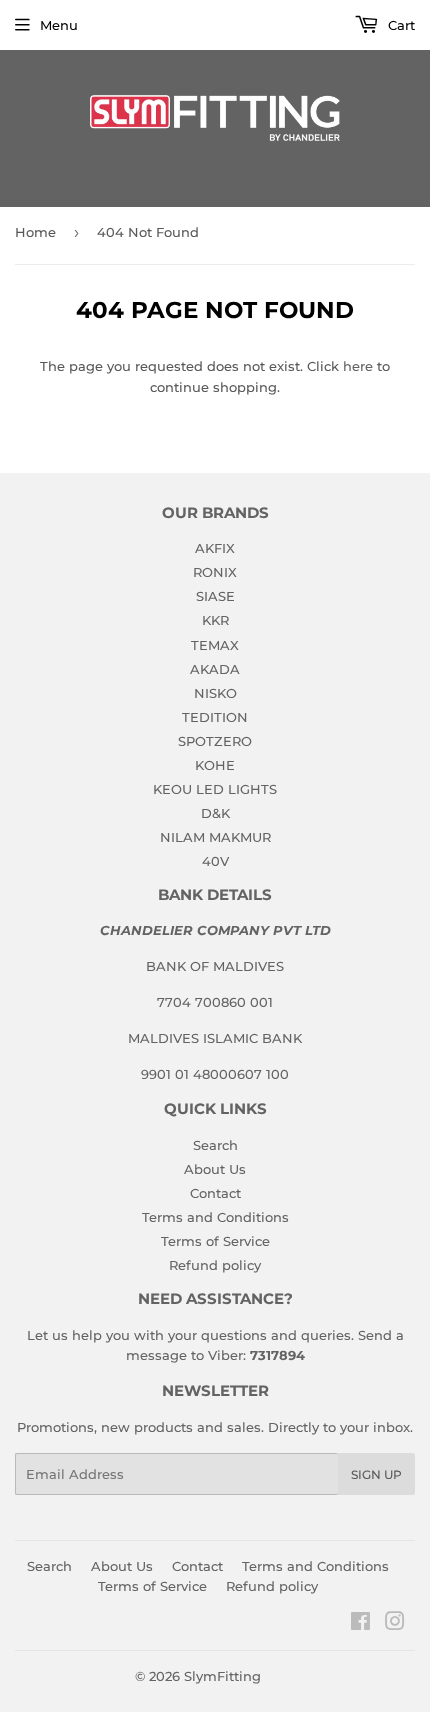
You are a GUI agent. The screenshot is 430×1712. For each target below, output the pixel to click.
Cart (399, 25)
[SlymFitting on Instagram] (395, 1624)
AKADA (215, 669)
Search (215, 1145)
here (358, 366)
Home (35, 232)
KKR (215, 620)
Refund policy (215, 1265)
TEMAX (215, 645)
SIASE (215, 596)
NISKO (215, 693)
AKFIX (215, 548)
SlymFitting (222, 1676)
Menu (59, 25)
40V (215, 861)
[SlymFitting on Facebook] (360, 1624)
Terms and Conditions (215, 1217)
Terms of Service (215, 1241)
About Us (215, 1169)
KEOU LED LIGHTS (215, 789)
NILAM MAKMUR (215, 837)
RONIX (215, 572)
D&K (215, 813)
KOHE (215, 765)
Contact (215, 1193)
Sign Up (376, 1474)
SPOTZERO (215, 741)
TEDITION (215, 717)
